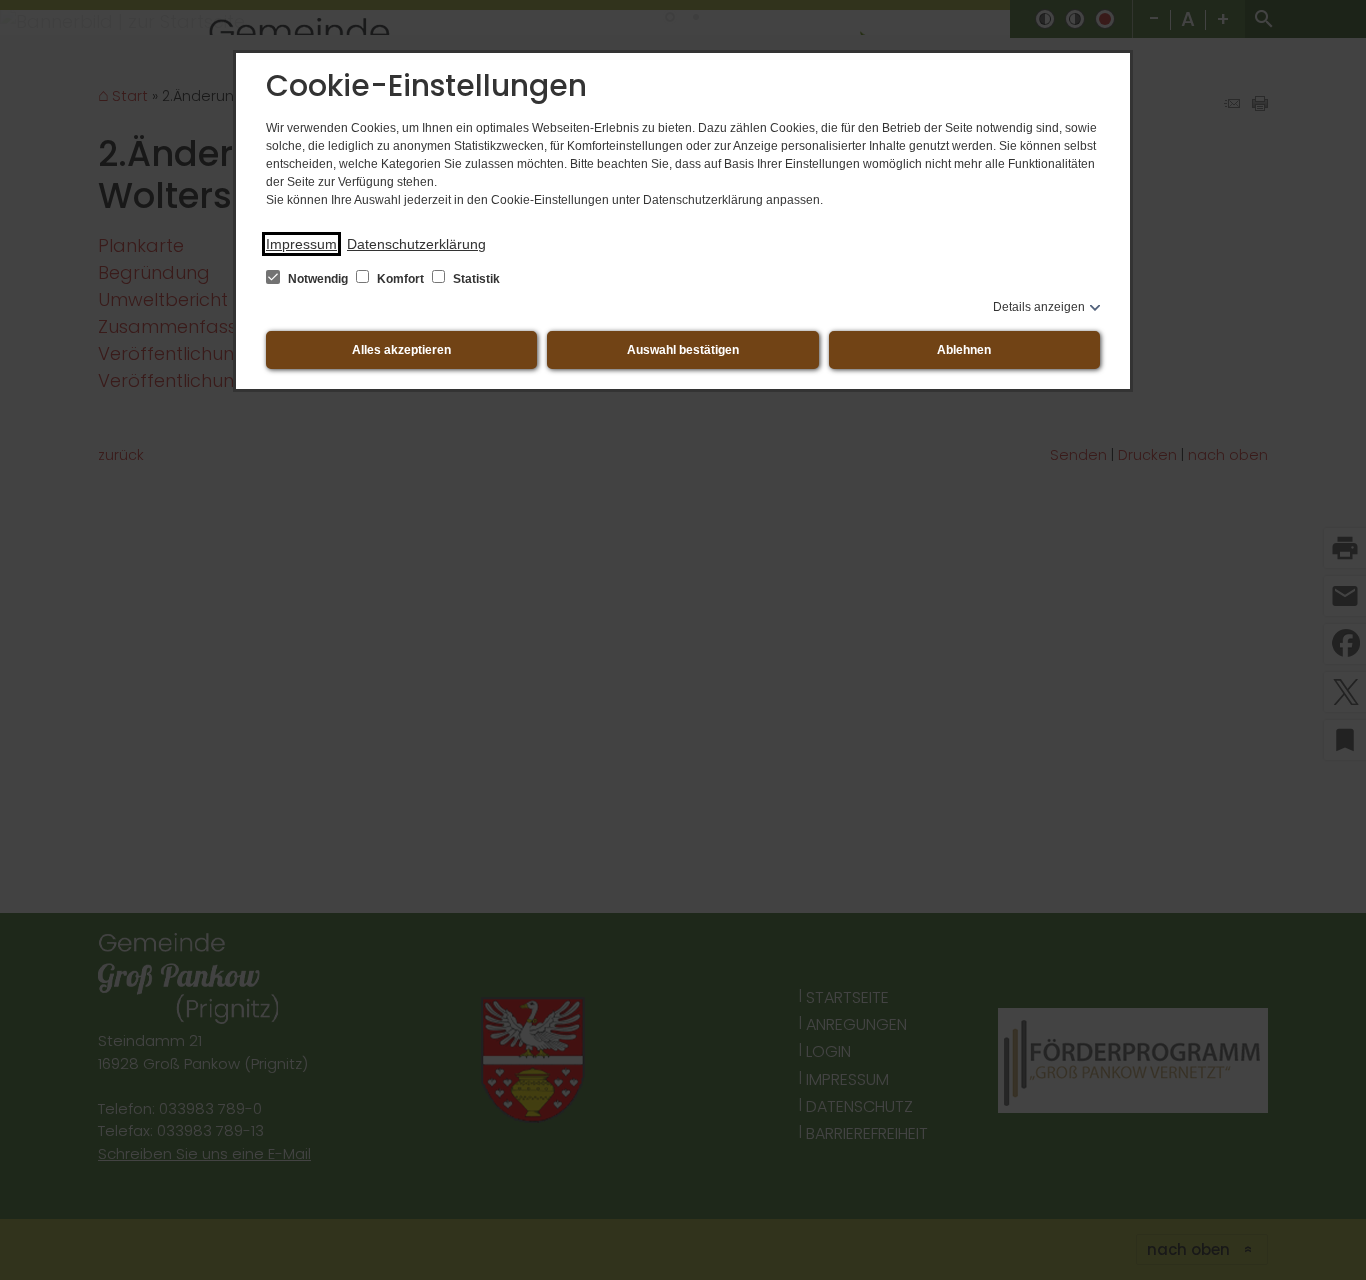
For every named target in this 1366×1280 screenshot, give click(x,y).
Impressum (301, 244)
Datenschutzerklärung (416, 244)
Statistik (475, 279)
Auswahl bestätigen (683, 350)
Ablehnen (964, 350)
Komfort (400, 279)
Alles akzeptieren (401, 350)
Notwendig (318, 279)
